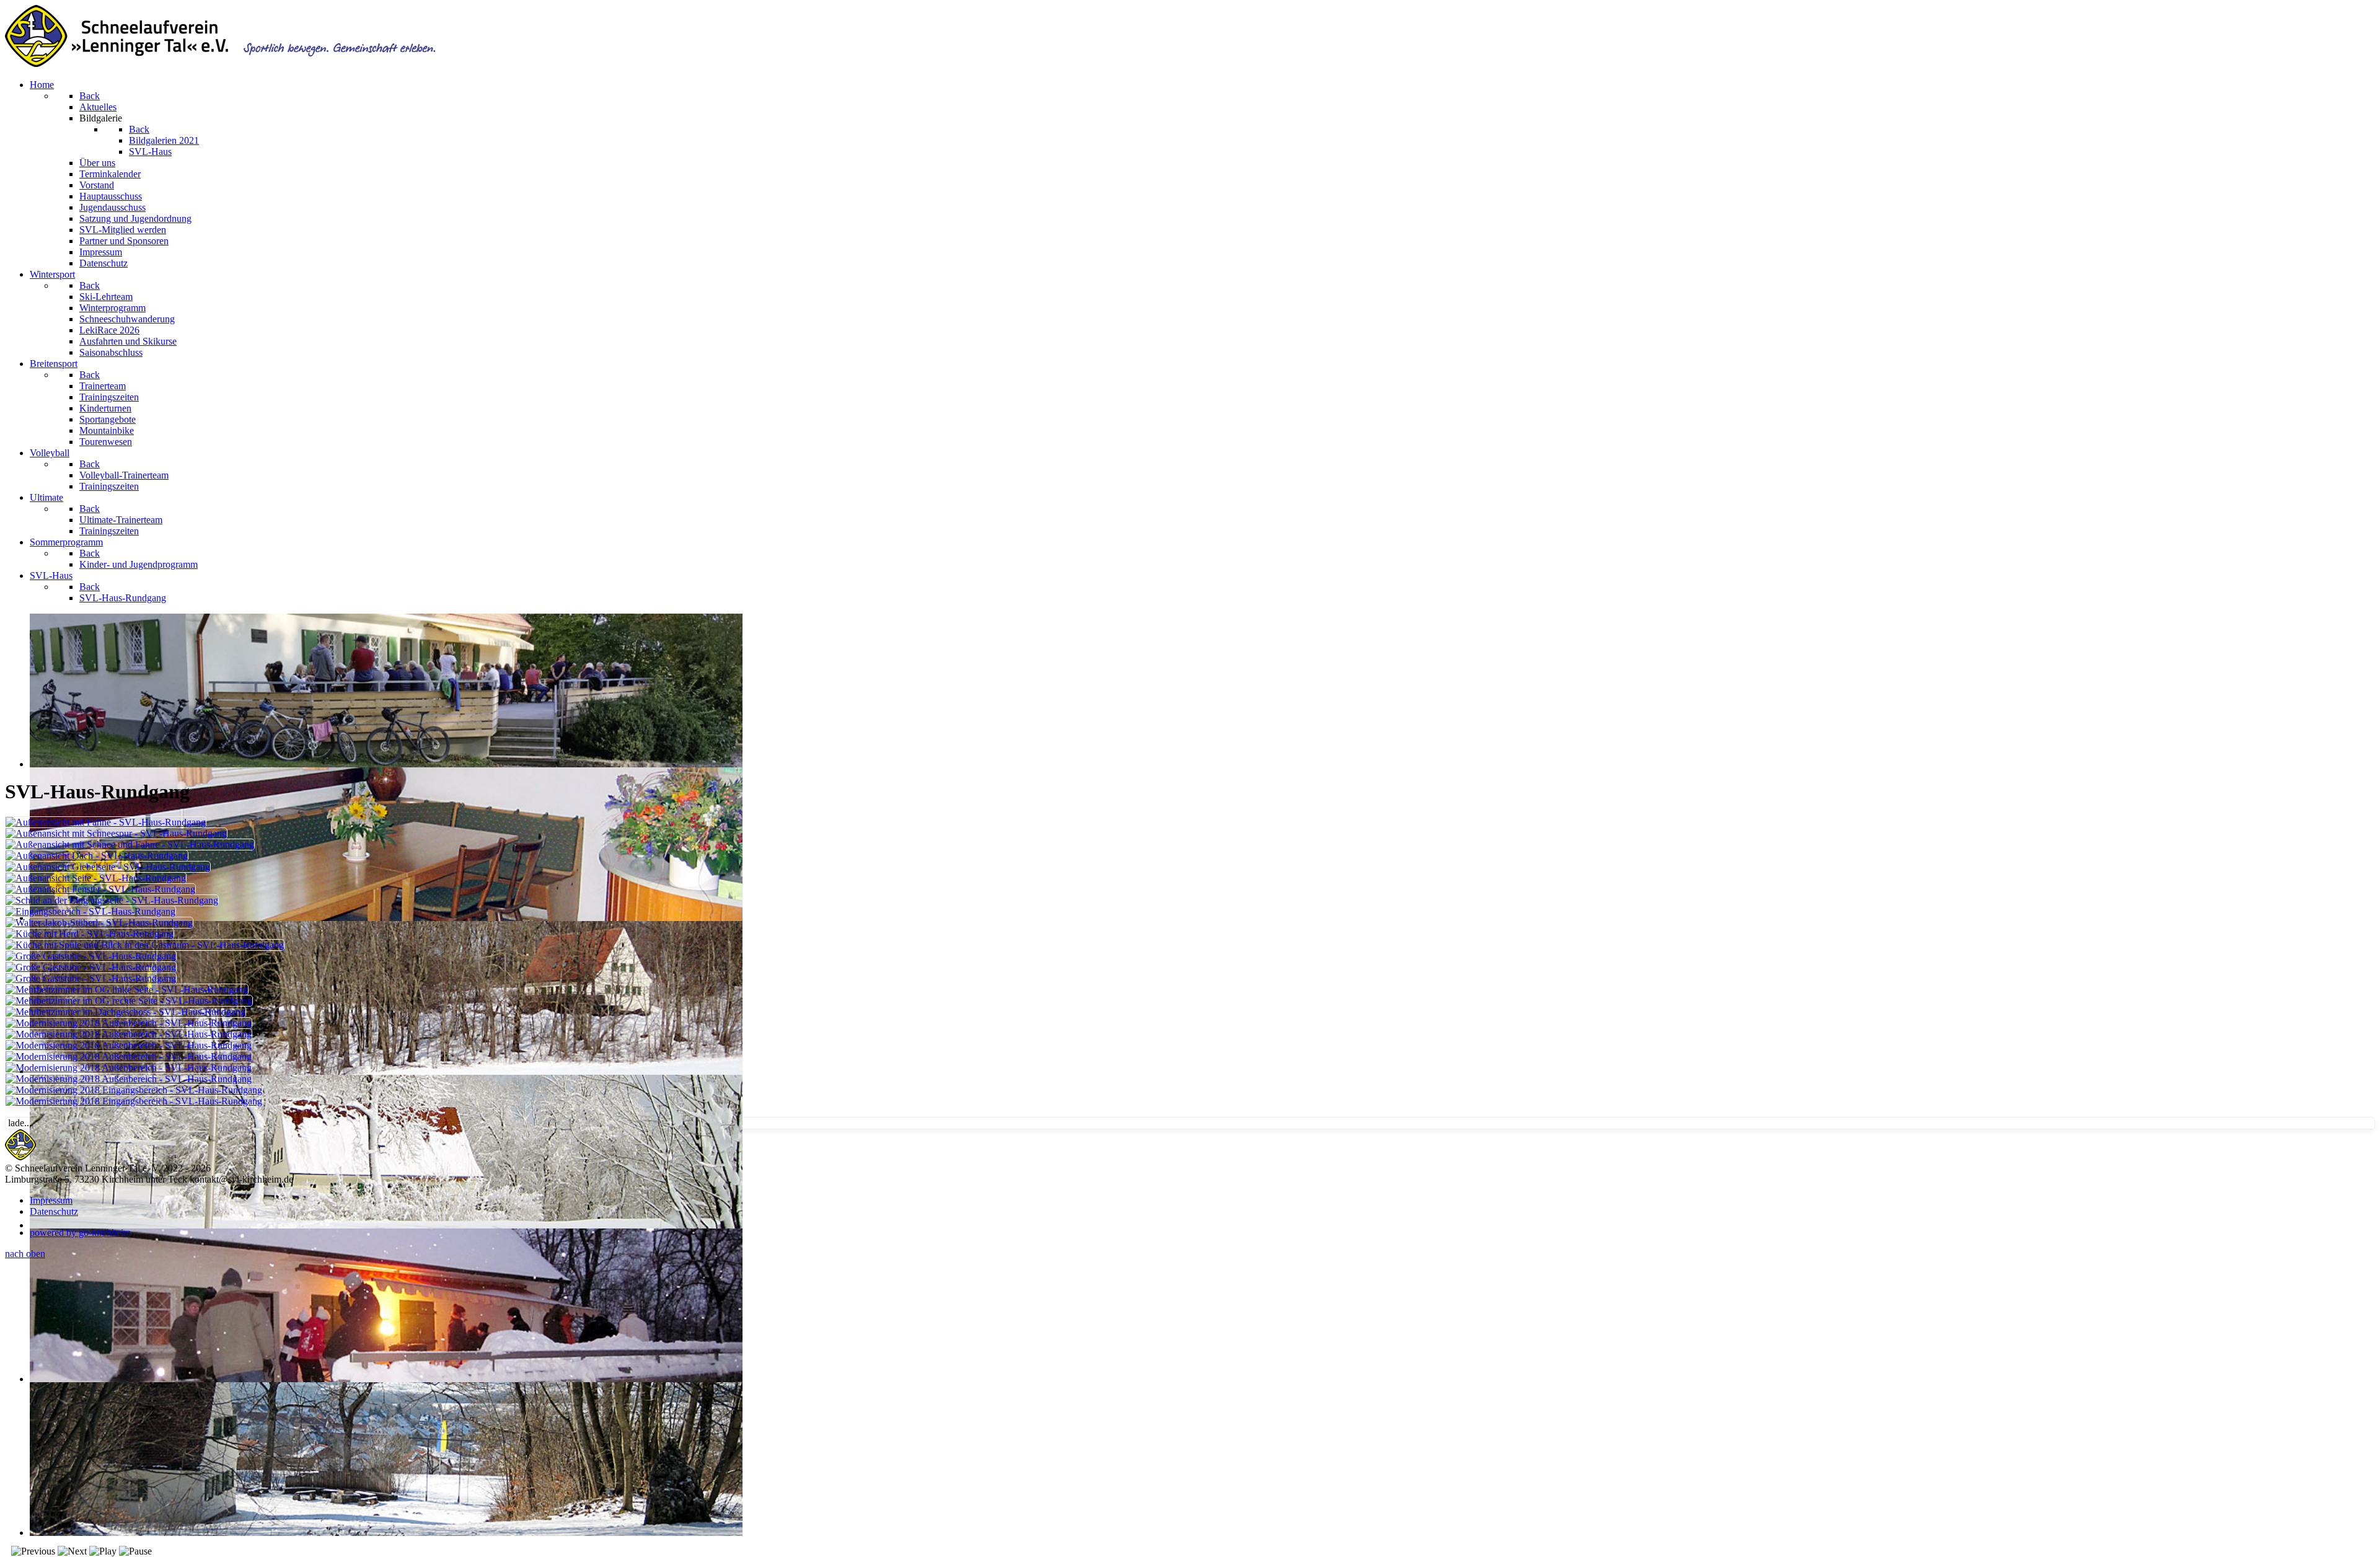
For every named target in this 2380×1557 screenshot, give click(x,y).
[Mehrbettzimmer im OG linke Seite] (127, 990)
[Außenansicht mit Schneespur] (116, 833)
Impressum (51, 1200)
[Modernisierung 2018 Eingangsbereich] (134, 1090)
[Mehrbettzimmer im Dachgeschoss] (126, 1012)
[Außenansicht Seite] (96, 878)
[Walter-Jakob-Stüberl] (99, 923)
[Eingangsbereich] (90, 911)
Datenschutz (54, 1211)
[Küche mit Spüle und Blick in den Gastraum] (145, 945)
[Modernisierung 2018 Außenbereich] (129, 1023)
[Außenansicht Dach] (97, 856)
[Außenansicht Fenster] (100, 889)
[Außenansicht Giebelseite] (108, 867)
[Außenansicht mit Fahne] (106, 822)
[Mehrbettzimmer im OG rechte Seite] (129, 1001)
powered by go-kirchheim (80, 1233)
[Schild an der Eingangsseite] (112, 900)
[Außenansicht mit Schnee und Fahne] (130, 845)
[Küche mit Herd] (90, 934)
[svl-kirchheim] (20, 1157)
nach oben (25, 1254)
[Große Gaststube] (91, 956)
